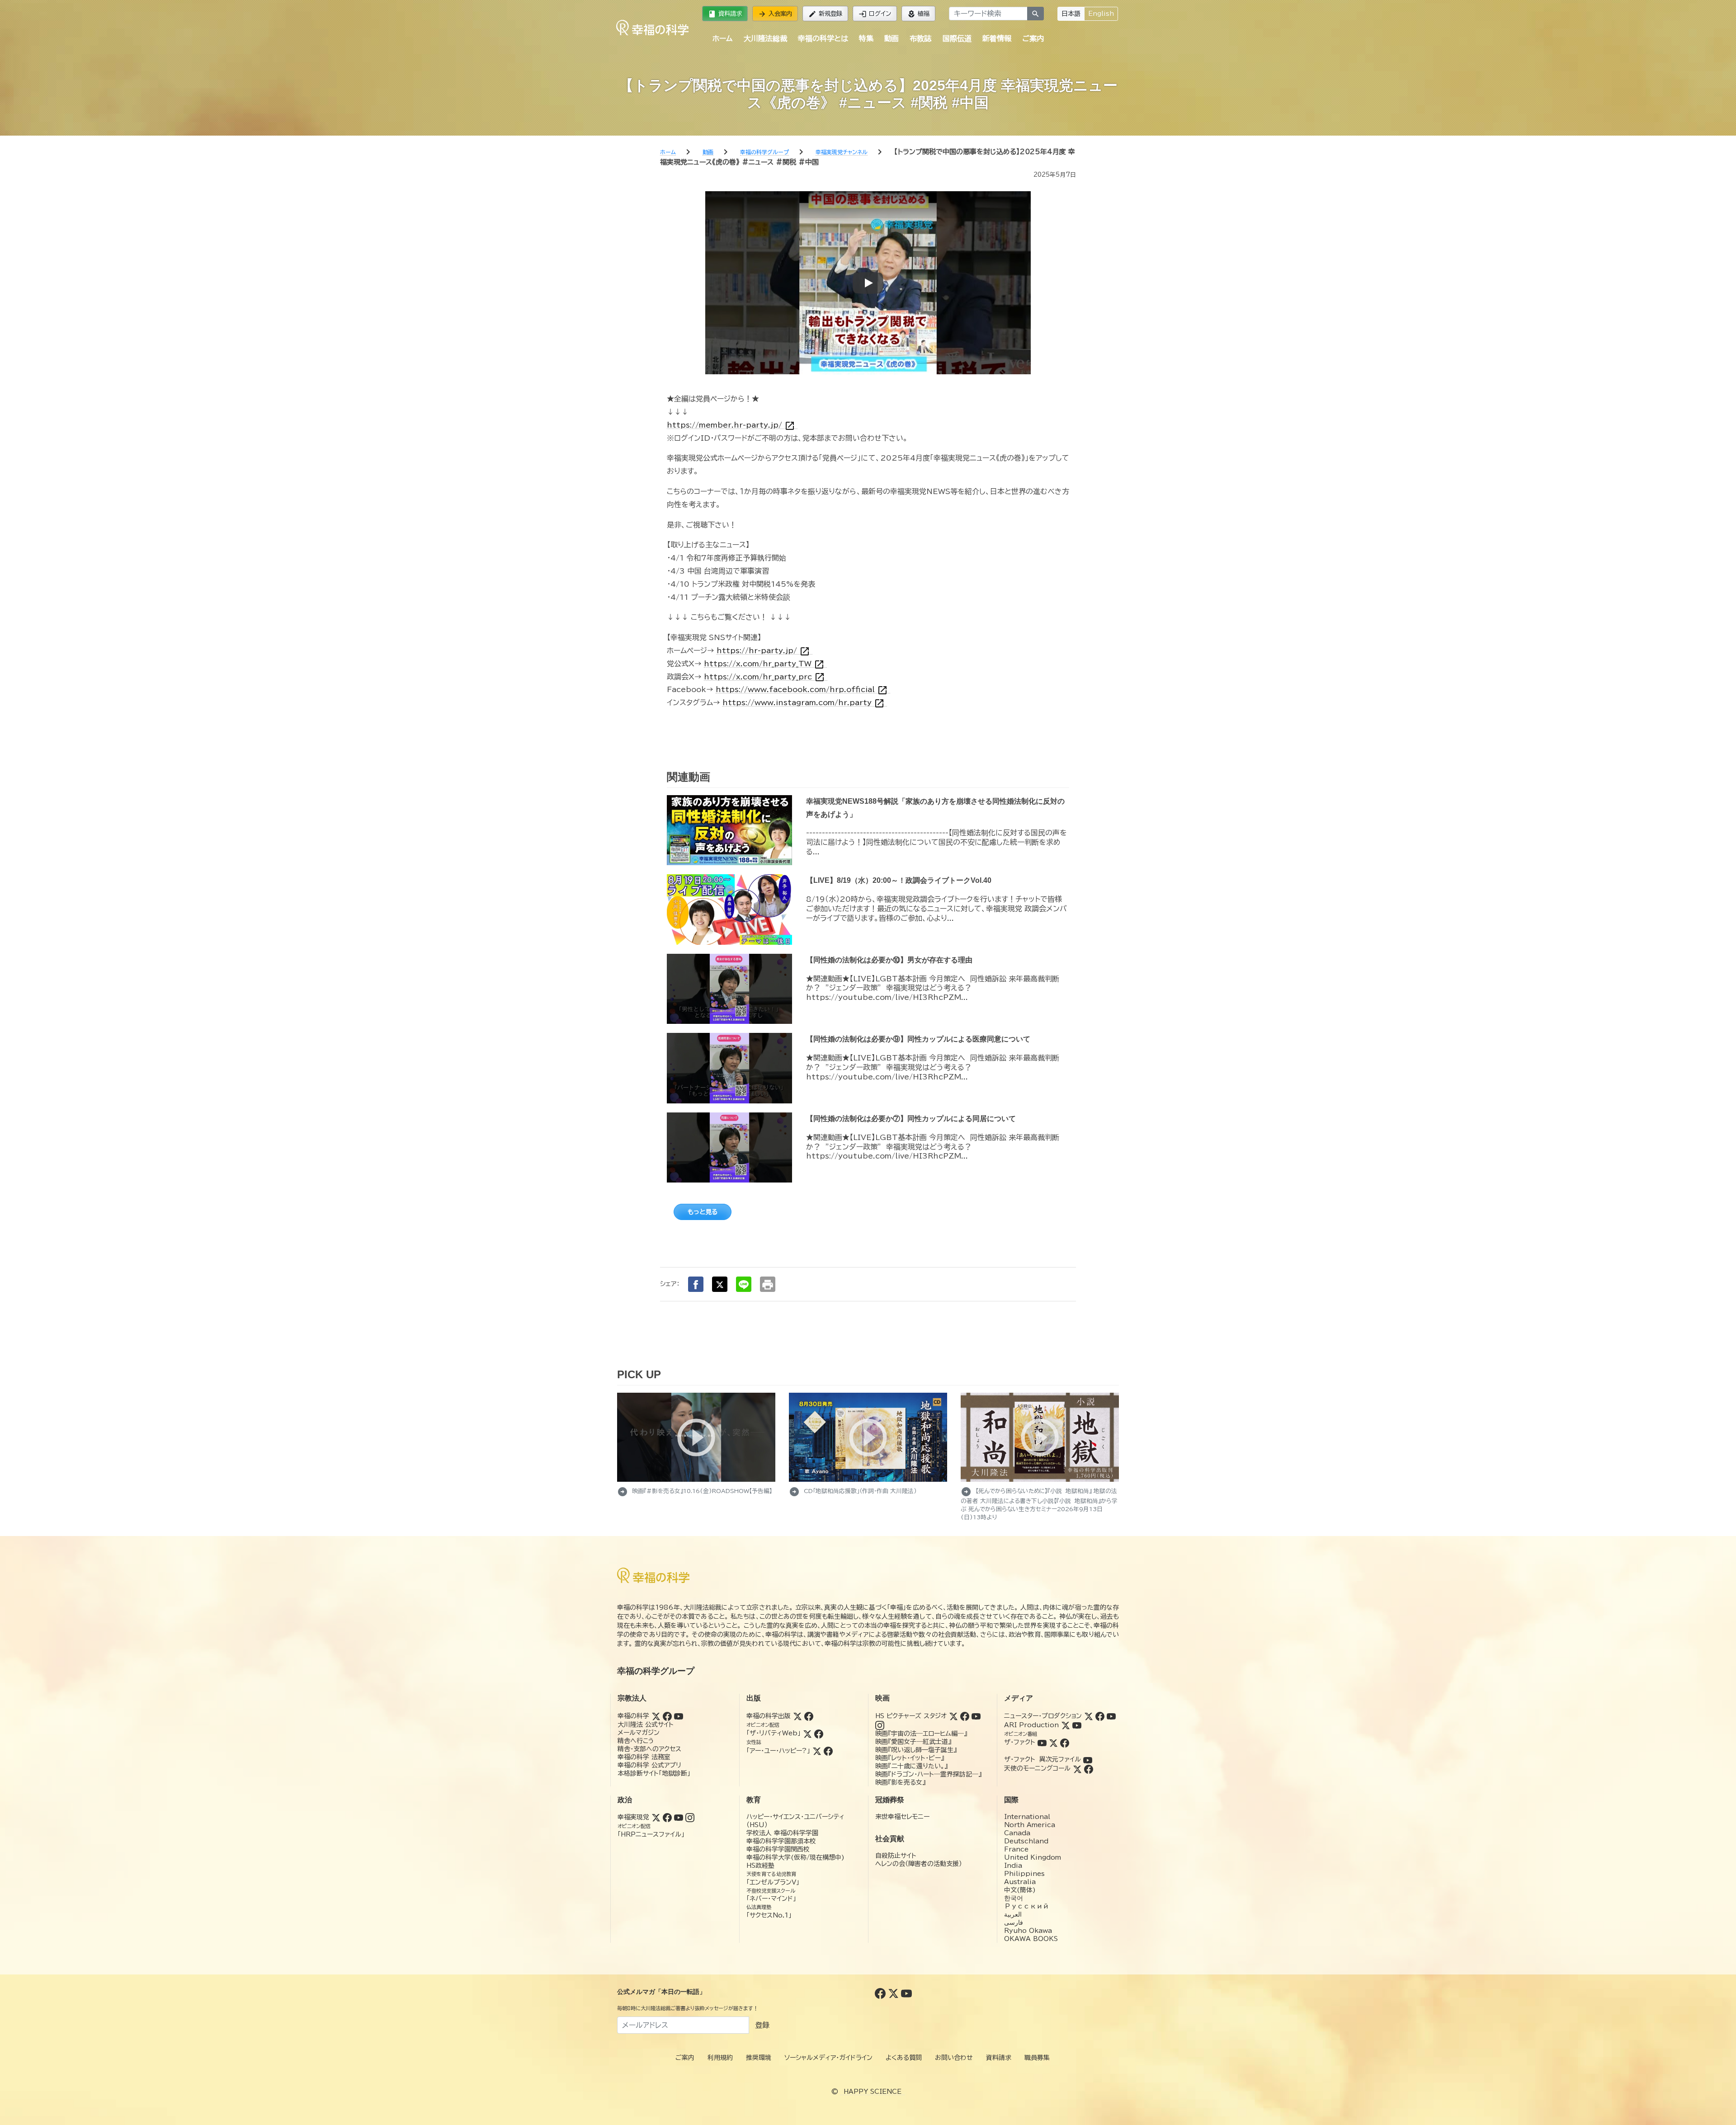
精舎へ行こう (636, 1741)
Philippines (1024, 1874)
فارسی (1014, 1922)
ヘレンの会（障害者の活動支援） (919, 1864)
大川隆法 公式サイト (646, 1725)
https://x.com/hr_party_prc (764, 677)
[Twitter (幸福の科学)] (656, 1716)
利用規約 (720, 2058)
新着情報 (997, 38)
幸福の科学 (633, 1716)
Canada (1017, 1833)
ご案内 (1033, 38)
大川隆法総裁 (765, 38)
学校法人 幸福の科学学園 (782, 1833)
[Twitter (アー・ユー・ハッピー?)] (817, 1751)
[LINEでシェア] (744, 1284)
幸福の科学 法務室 (644, 1757)
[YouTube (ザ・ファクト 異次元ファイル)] (1088, 1759)
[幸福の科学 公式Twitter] (894, 1993)
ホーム (722, 38)
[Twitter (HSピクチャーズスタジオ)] (953, 1716)
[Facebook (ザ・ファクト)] (1065, 1742)
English (1101, 14)
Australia (1020, 1882)
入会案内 (775, 14)
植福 (918, 14)
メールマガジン (639, 1733)
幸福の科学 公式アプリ (649, 1765)
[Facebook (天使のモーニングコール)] (1089, 1768)
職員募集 (1037, 2058)
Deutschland (1026, 1841)
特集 (866, 38)
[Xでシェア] (720, 1284)
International (1027, 1817)
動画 (892, 38)
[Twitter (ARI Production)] (1066, 1725)
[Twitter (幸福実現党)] (656, 1817)
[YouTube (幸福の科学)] (679, 1716)
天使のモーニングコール (1037, 1768)
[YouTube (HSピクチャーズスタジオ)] (976, 1716)
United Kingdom (1033, 1857)
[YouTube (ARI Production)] (1077, 1725)
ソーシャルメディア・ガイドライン (828, 2058)
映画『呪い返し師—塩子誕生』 (916, 1750)
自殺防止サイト (896, 1856)
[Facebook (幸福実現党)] (667, 1817)
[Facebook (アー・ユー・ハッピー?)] (828, 1751)
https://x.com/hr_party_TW (764, 664)
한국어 (1014, 1898)
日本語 (1071, 14)
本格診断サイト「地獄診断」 (654, 1773)
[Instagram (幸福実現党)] (690, 1817)
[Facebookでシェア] (696, 1284)
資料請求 (725, 14)
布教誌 (920, 38)
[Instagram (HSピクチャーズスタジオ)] (880, 1725)
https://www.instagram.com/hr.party (804, 703)
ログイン (875, 14)
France (1016, 1849)
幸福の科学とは (823, 38)
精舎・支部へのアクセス (649, 1749)
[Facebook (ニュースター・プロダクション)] (1100, 1716)
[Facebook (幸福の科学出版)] (809, 1716)
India (1013, 1866)
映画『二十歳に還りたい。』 (911, 1766)
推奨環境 (759, 2058)
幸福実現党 (633, 1817)
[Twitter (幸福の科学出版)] (797, 1716)
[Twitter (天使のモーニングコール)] (1077, 1768)
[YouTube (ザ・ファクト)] (1042, 1742)
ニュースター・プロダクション (1043, 1716)
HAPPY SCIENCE (873, 2092)
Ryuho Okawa (1028, 1931)
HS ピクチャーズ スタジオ (911, 1716)
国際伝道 (957, 38)
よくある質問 (904, 2058)
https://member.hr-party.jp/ (731, 425)
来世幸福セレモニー (902, 1817)
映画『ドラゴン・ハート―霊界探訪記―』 (928, 1774)
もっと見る (703, 1212)
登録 (762, 2025)
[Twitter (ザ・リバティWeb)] (807, 1733)
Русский (1026, 1906)
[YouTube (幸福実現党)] (679, 1817)
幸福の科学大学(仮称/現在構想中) (795, 1857)
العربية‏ (1013, 1914)
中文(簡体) (1020, 1890)
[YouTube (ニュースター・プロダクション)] (1111, 1716)
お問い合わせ (954, 2058)
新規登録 (825, 14)
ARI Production (1031, 1725)
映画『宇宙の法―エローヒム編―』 (921, 1734)
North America (1030, 1825)
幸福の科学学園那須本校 (781, 1841)
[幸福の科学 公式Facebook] (881, 1993)
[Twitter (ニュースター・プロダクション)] (1089, 1716)
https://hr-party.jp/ (763, 651)
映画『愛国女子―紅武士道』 (913, 1742)
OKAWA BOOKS (1031, 1939)
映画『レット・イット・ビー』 (910, 1758)
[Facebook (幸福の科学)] (667, 1716)
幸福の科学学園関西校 (778, 1849)
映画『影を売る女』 (900, 1782)
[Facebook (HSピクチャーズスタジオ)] (965, 1716)
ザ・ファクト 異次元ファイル (1043, 1759)
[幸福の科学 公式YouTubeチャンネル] (906, 1993)
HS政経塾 (760, 1866)
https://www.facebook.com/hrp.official (802, 690)
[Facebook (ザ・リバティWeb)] (819, 1733)
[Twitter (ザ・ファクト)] (1053, 1742)
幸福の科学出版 (769, 1716)
